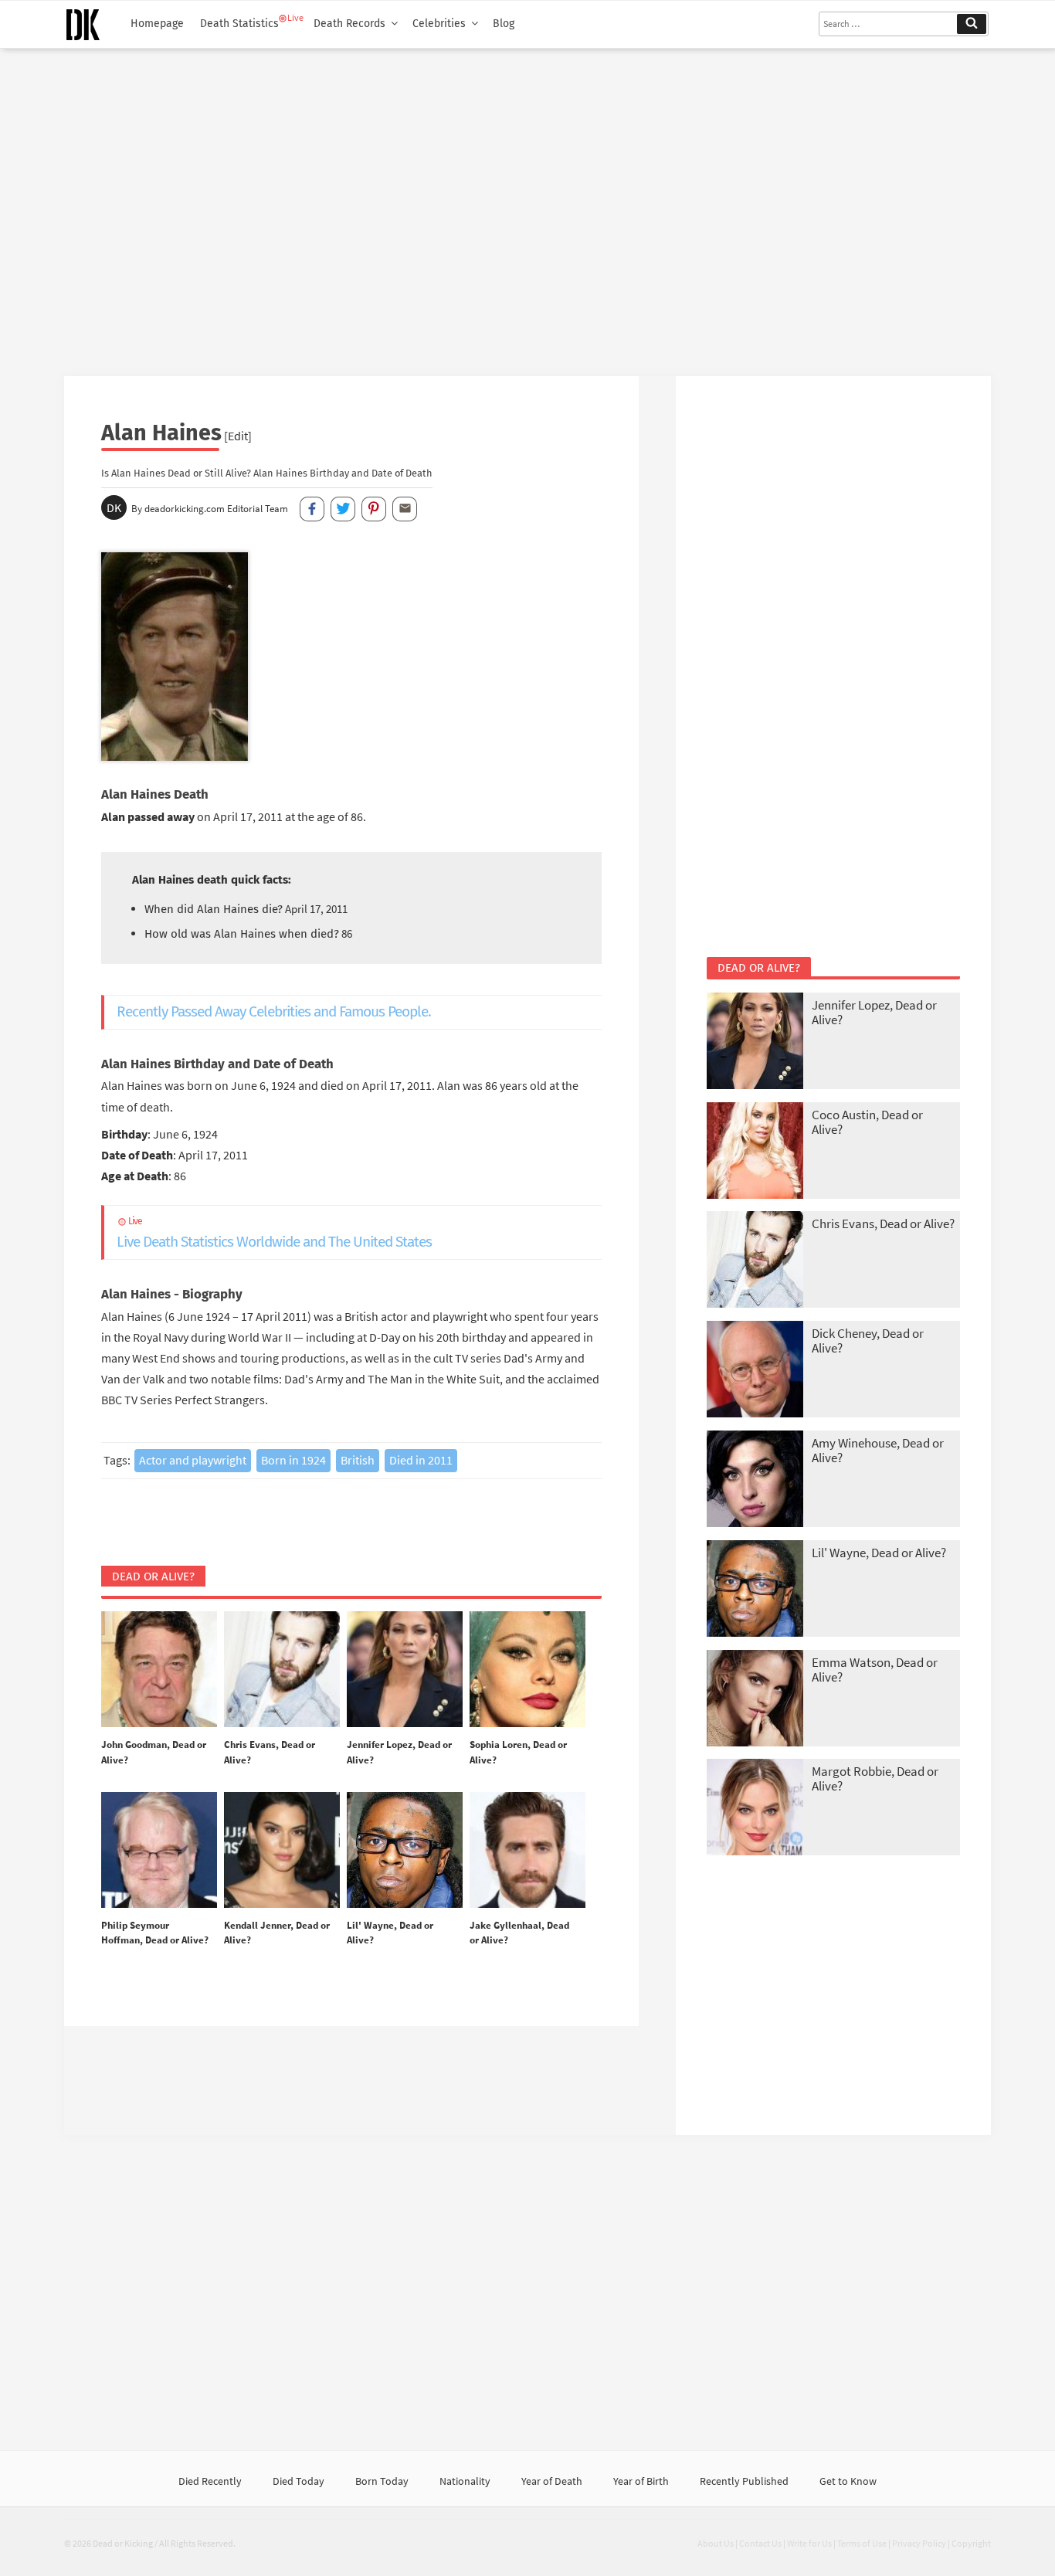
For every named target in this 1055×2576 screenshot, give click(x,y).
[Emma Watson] (755, 1700)
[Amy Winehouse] (755, 1480)
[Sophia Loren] (527, 1670)
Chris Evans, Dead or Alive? (883, 1224)
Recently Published (744, 2481)
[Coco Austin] (755, 1152)
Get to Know (848, 2481)
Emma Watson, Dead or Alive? (875, 1670)
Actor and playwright (193, 1460)
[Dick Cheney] (755, 1371)
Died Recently (210, 2481)
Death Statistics (239, 24)
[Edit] (238, 436)
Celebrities (439, 24)
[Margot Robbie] (755, 1809)
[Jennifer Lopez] (405, 1670)
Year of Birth (641, 2481)
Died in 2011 (421, 1460)
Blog (504, 24)
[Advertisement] (527, 206)
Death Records (349, 24)
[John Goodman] (159, 1670)
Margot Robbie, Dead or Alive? (875, 1778)
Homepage (157, 24)
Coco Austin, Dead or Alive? (867, 1122)
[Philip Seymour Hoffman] (159, 1851)
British (358, 1460)
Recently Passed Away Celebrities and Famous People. (274, 1011)
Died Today (299, 2481)
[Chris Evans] (282, 1670)
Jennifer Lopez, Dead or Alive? (874, 1012)
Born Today (382, 2481)
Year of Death (552, 2481)
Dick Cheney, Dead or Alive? (868, 1341)
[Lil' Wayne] (405, 1851)
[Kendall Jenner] (282, 1851)
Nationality (465, 2481)
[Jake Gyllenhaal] (527, 1851)
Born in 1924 (293, 1460)
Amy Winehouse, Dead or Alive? (878, 1450)
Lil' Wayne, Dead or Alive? (879, 1553)
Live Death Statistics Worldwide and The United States (274, 1233)
